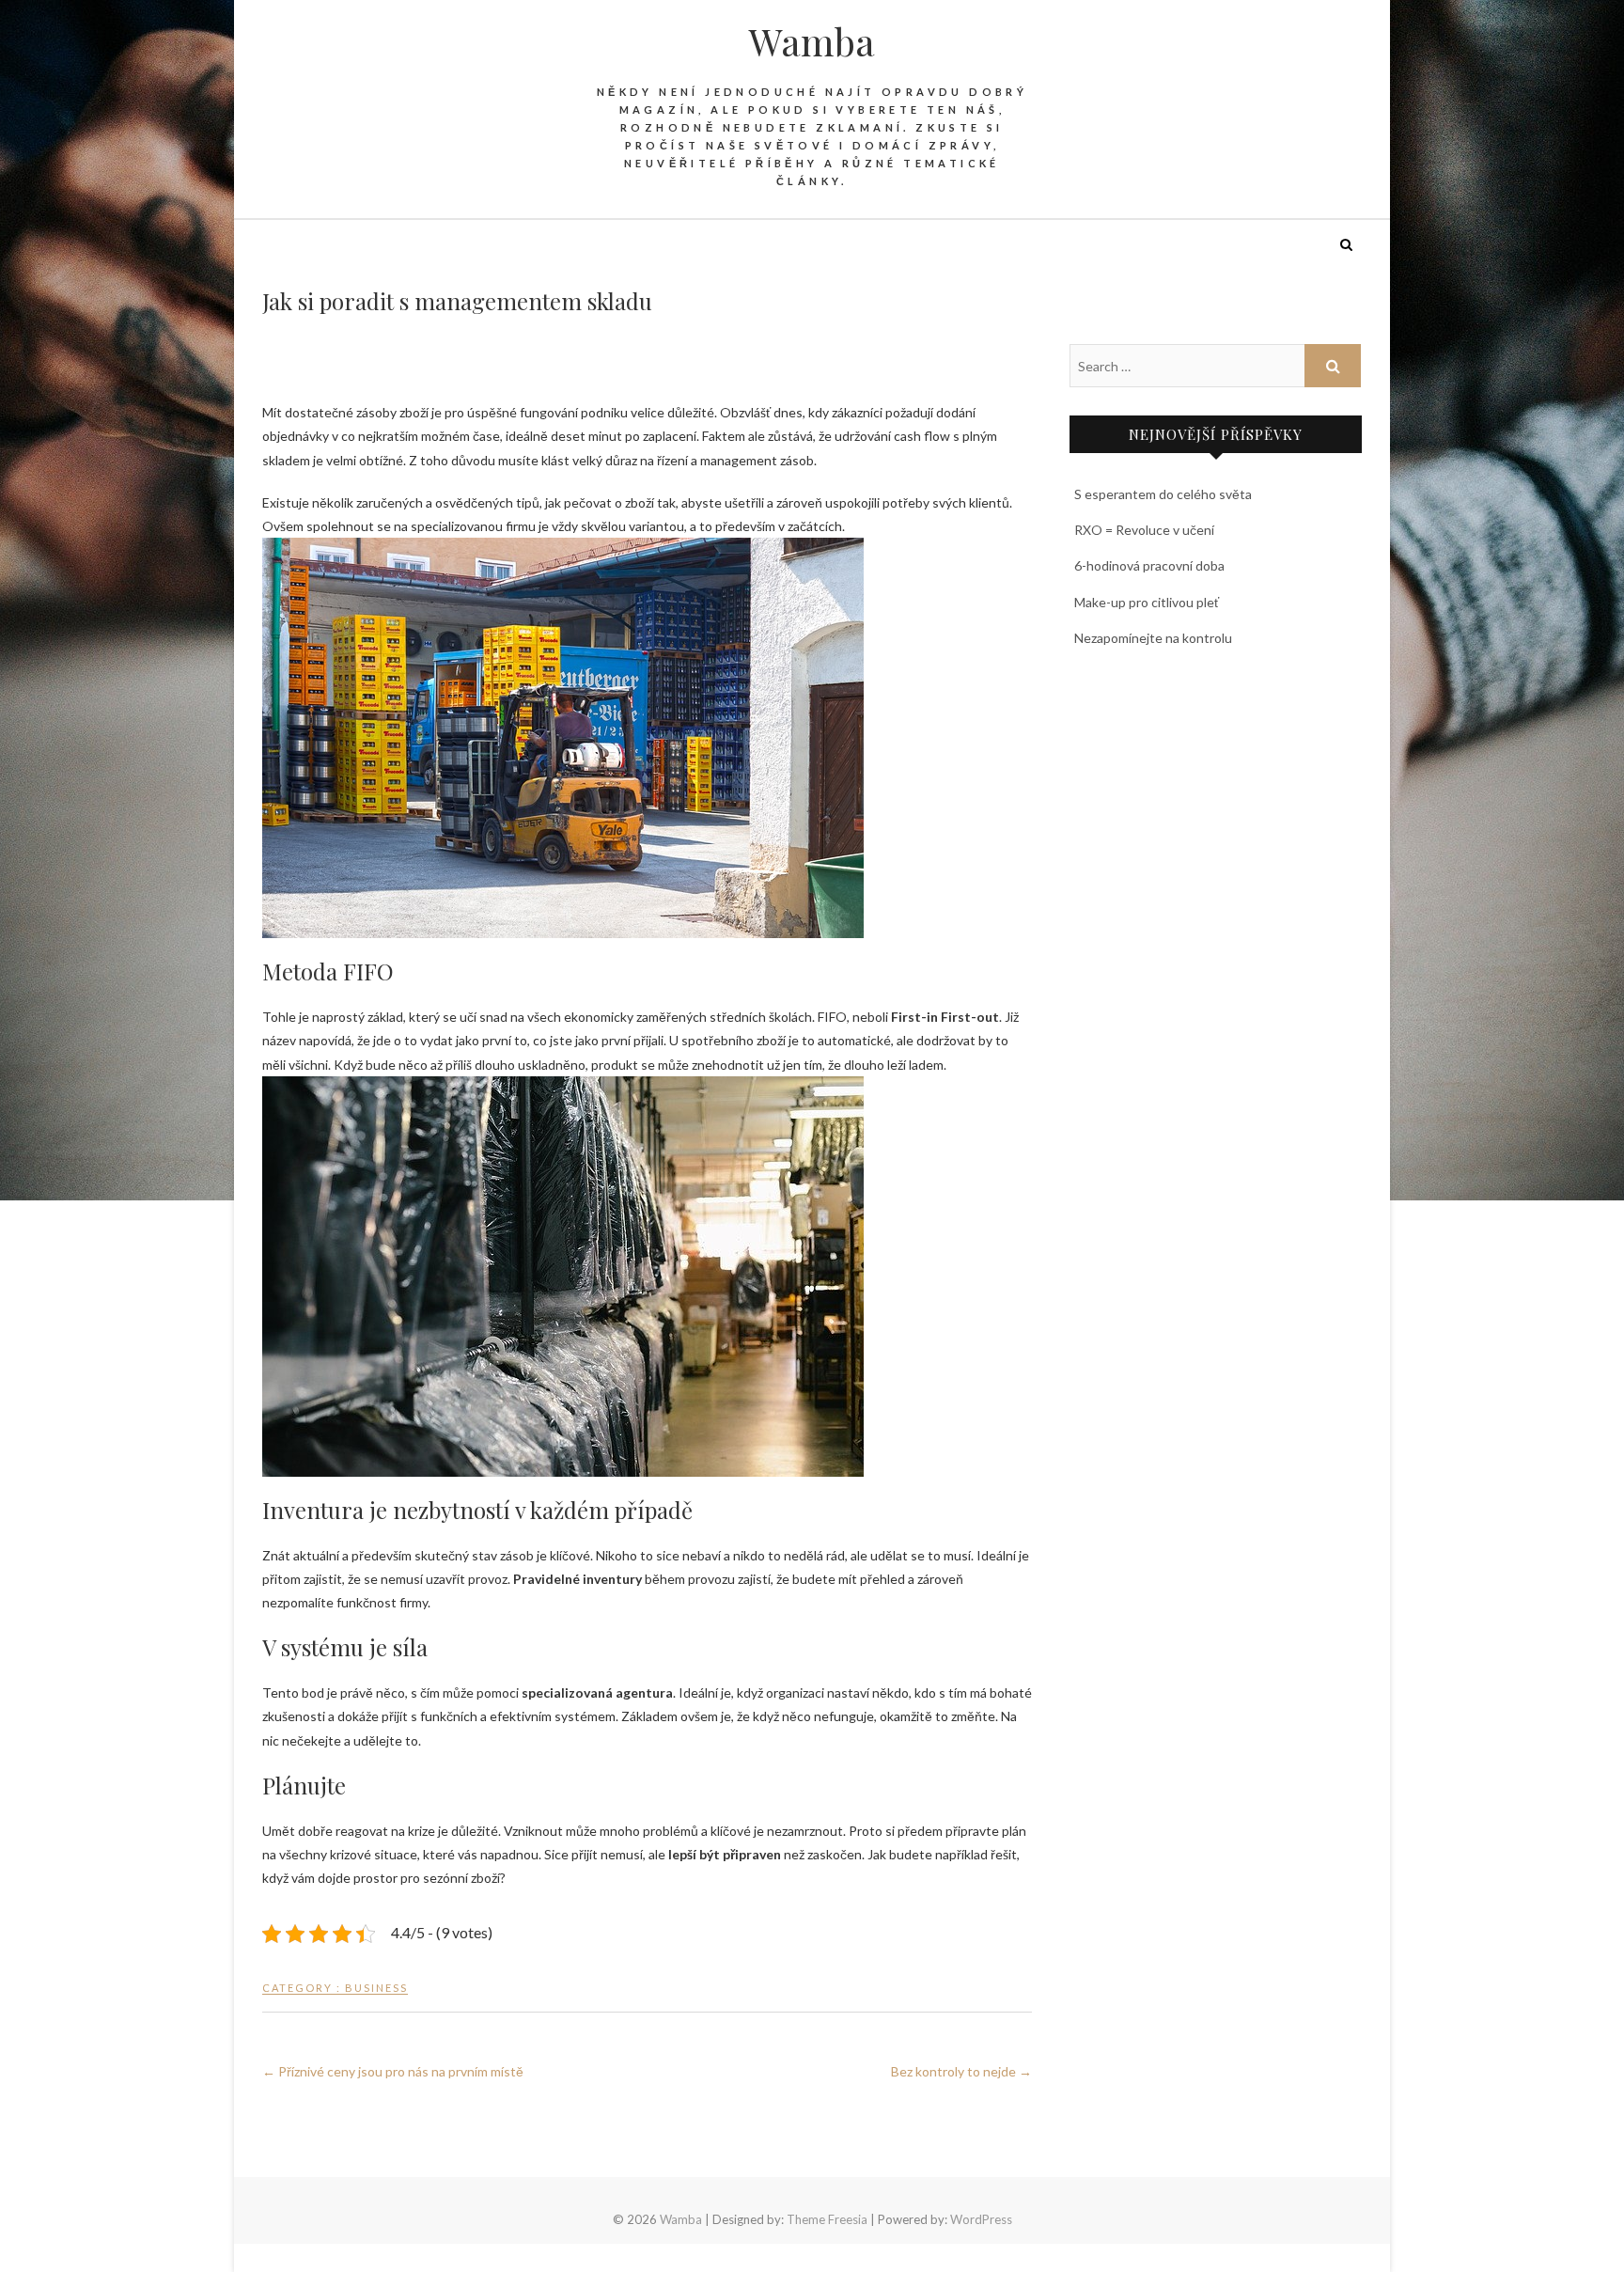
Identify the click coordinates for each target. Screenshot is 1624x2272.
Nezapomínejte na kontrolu (1153, 638)
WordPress (981, 2219)
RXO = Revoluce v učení (1144, 530)
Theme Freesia (827, 2219)
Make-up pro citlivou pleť (1147, 602)
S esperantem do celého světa (1163, 494)
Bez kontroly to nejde (961, 2071)
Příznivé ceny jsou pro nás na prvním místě (393, 2071)
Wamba (812, 41)
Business (376, 1988)
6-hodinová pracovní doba (1149, 565)
